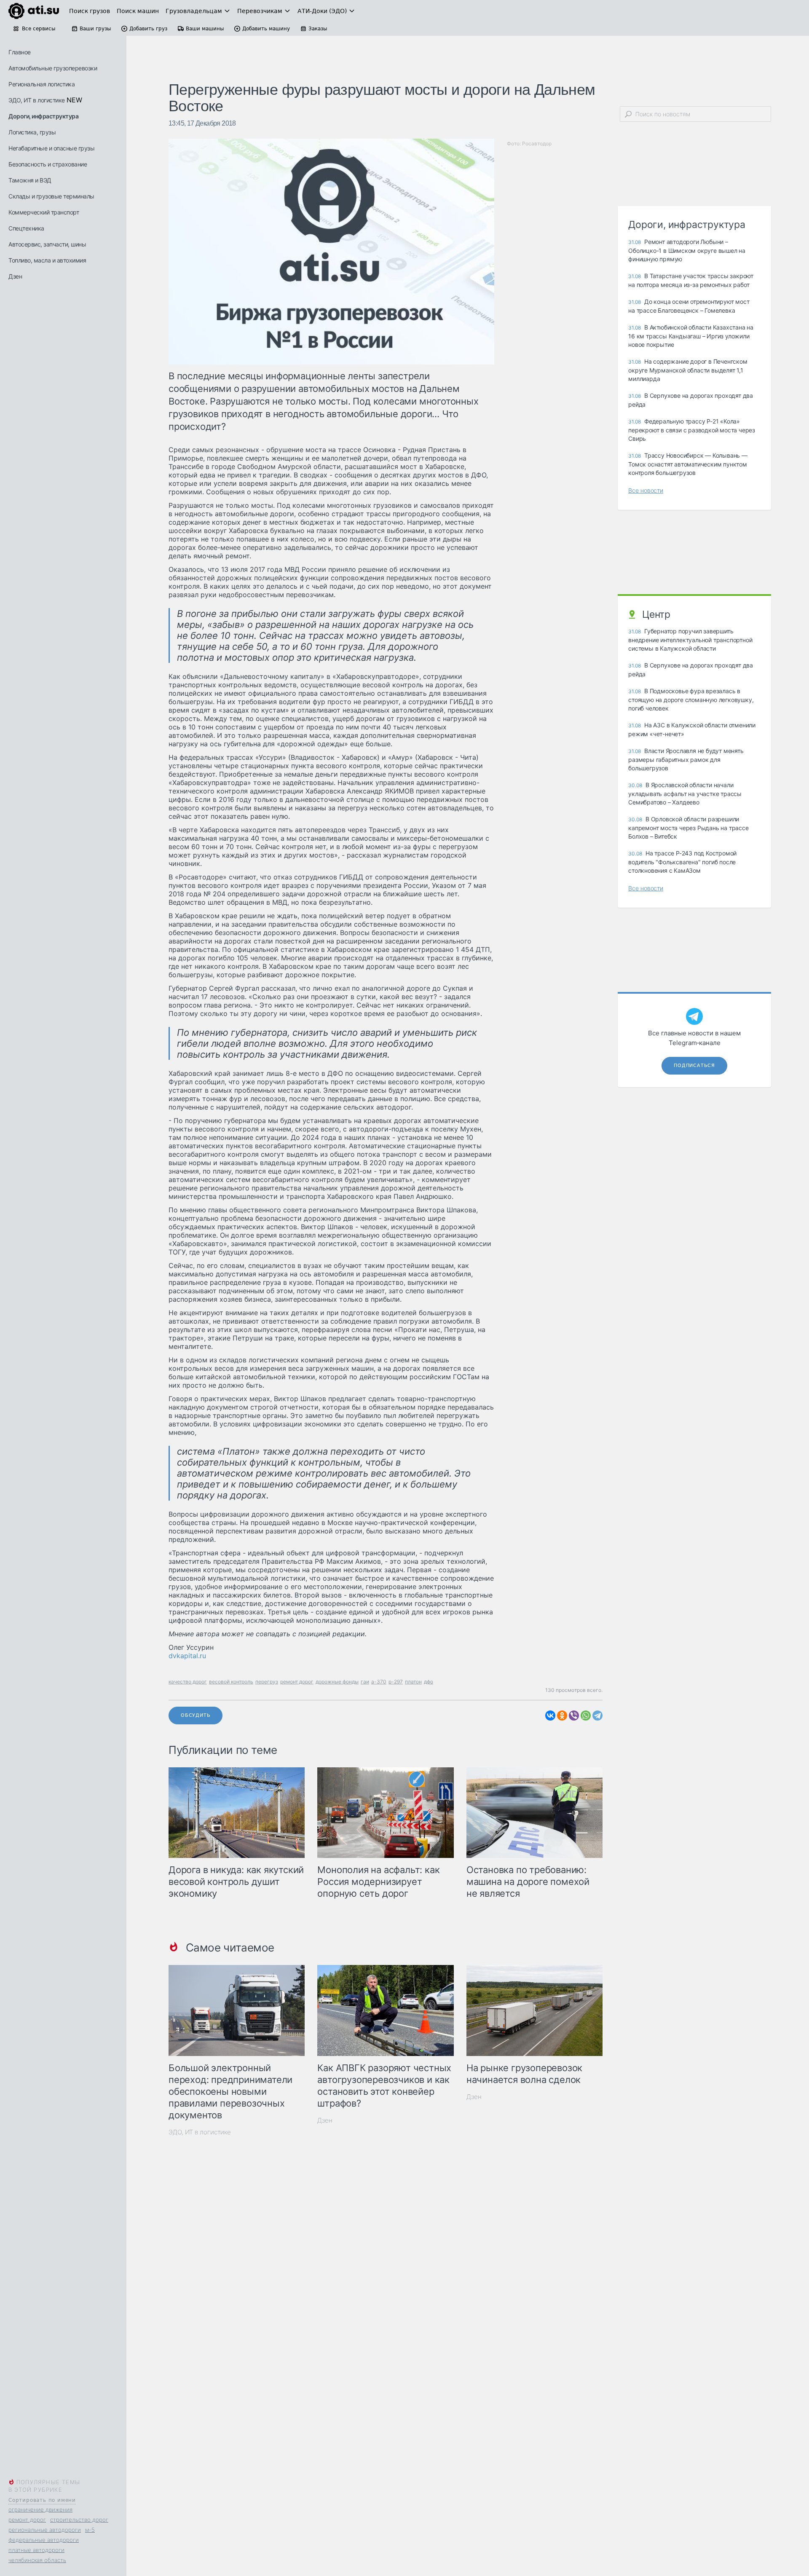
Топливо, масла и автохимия (47, 260)
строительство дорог (79, 2520)
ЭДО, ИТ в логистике (37, 100)
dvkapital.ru (187, 1656)
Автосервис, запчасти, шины (47, 244)
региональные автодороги (45, 2530)
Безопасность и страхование (48, 164)
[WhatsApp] (586, 1716)
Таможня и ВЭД (30, 180)
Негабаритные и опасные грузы (51, 148)
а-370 (379, 1682)
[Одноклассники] (562, 1716)
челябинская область (37, 2560)
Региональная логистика (42, 84)
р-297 (396, 1682)
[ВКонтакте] (550, 1716)
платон (413, 1682)
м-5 (90, 2530)
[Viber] (574, 1716)
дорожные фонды (337, 1682)
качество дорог (188, 1682)
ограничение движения (40, 2509)
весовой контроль (231, 1682)
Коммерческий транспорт (44, 212)
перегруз (267, 1682)
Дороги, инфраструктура (43, 116)
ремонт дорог (27, 2520)
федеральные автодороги (44, 2540)
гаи (365, 1682)
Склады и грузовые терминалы (51, 196)
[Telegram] (597, 1716)
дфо (429, 1682)
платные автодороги (36, 2550)
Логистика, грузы (32, 132)
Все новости (646, 490)
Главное (20, 52)
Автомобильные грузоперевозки (53, 68)
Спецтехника (26, 228)
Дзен (15, 276)
